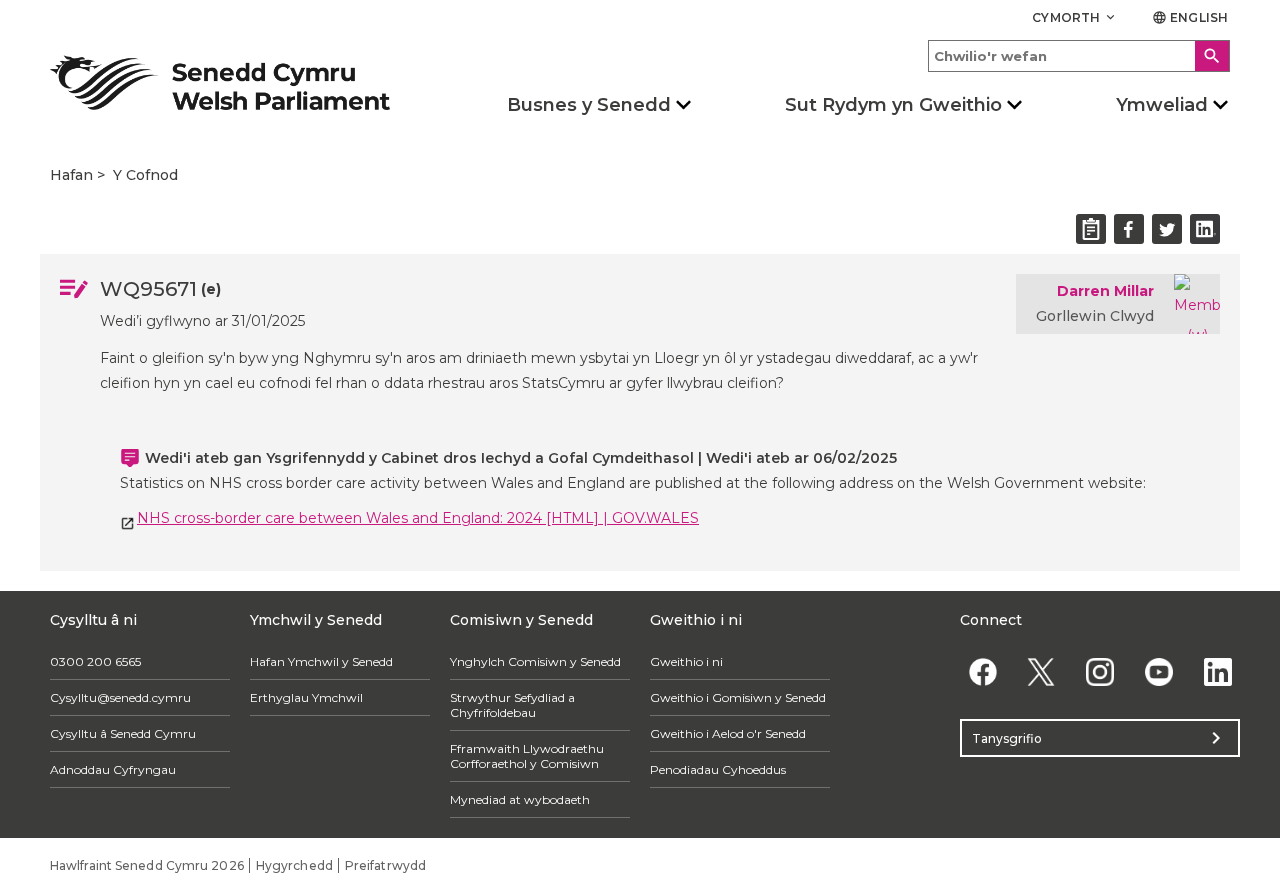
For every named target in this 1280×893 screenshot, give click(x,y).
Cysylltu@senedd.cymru (120, 697)
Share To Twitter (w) (1167, 229)
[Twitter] (1041, 671)
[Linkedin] (1217, 671)
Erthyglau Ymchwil (306, 697)
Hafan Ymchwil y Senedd (321, 661)
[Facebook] (982, 671)
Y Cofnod (145, 175)
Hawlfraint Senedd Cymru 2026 (147, 865)
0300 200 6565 (95, 661)
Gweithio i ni (686, 661)
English (1190, 17)
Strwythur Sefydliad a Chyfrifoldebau (512, 705)
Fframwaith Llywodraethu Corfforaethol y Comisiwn (527, 756)
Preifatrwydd (385, 865)
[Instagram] (1100, 671)
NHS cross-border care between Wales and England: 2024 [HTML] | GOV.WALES (418, 518)
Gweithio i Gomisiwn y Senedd (738, 697)
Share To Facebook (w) (1129, 229)
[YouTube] (1158, 671)
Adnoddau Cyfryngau (113, 769)
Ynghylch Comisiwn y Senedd (535, 661)
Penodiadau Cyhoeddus (718, 769)
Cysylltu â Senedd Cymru (123, 733)
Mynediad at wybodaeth (520, 799)
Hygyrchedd (294, 865)
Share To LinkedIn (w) (1205, 229)
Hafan (71, 175)
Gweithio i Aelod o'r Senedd (728, 733)
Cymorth (1075, 17)
